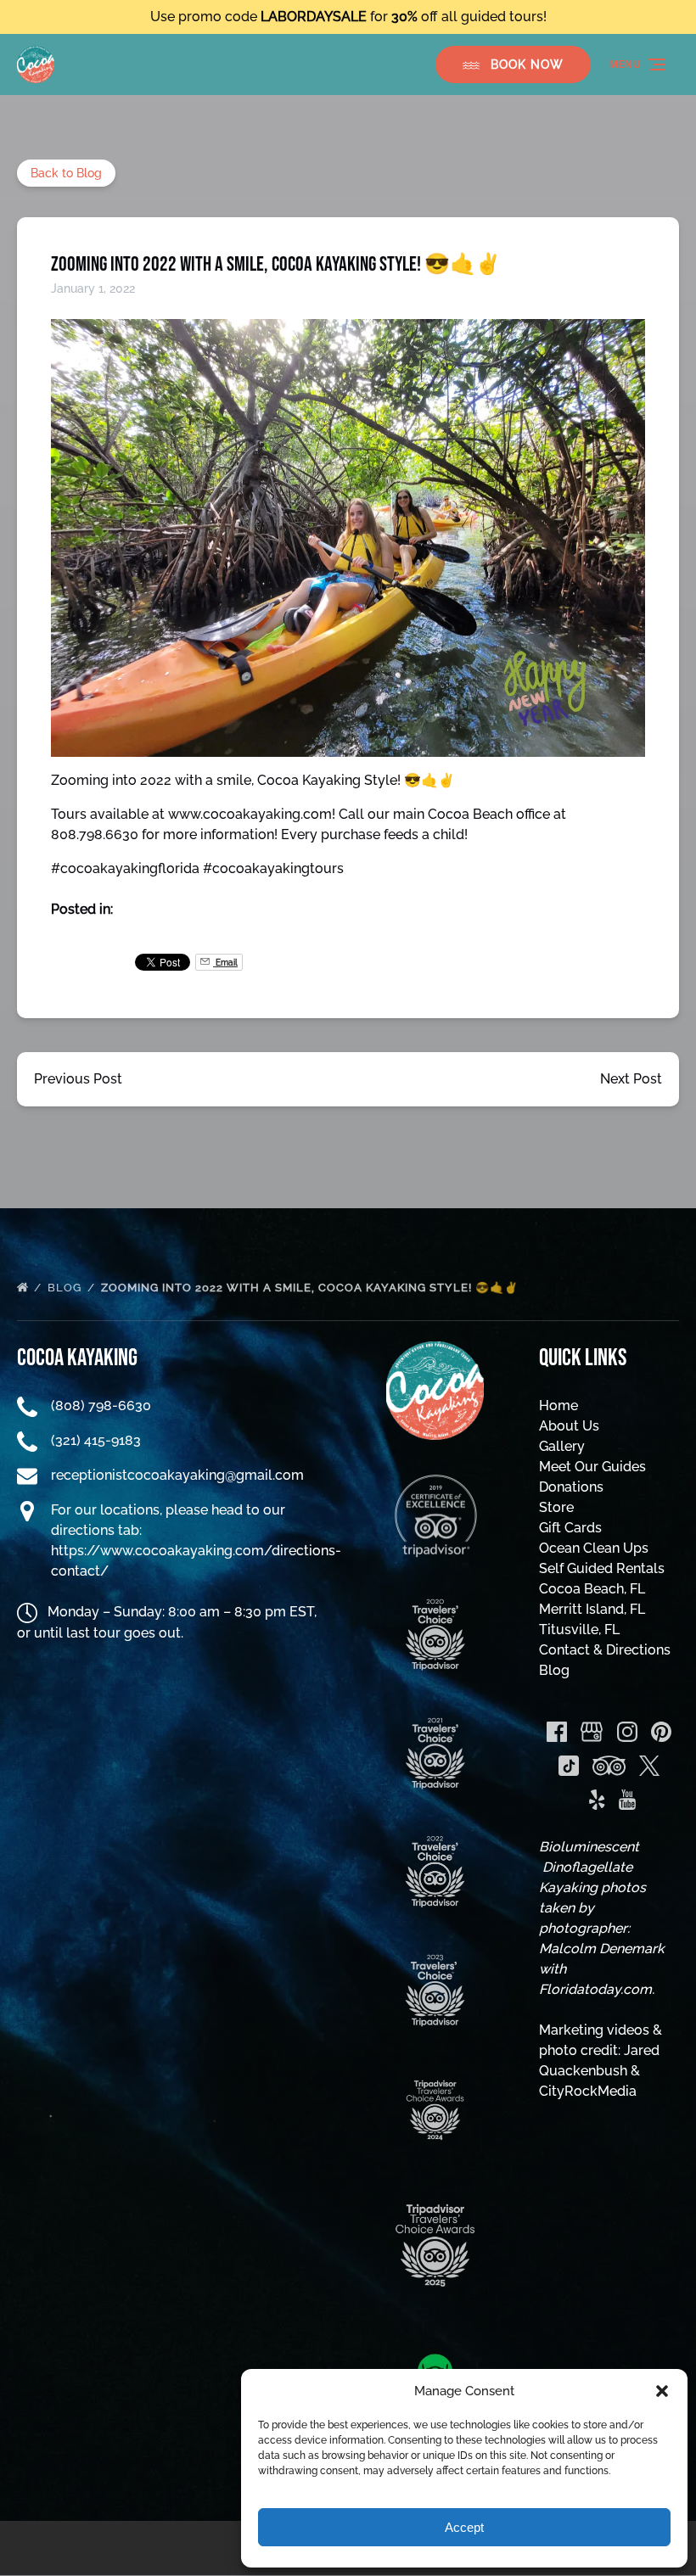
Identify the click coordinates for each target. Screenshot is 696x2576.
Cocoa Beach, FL (592, 1589)
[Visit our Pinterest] (661, 1732)
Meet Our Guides (592, 1467)
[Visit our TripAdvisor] (609, 1766)
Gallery (562, 1446)
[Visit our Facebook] (557, 1732)
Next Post (631, 1079)
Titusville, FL (579, 1630)
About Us (569, 1426)
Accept (464, 2527)
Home (558, 1406)
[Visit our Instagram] (627, 1732)
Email (225, 962)
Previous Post (78, 1079)
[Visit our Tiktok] (569, 1766)
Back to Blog (66, 173)
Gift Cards (570, 1528)
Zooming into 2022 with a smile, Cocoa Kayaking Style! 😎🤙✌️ (312, 1288)
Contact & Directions (605, 1650)
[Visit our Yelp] (597, 1800)
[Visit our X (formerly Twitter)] (649, 1766)
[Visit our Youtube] (627, 1800)
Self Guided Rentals (602, 1568)
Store (556, 1507)
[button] (662, 2391)
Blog (66, 1288)
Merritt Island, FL (592, 1609)
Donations (571, 1487)
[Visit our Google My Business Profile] (592, 1732)
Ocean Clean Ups (594, 1548)
